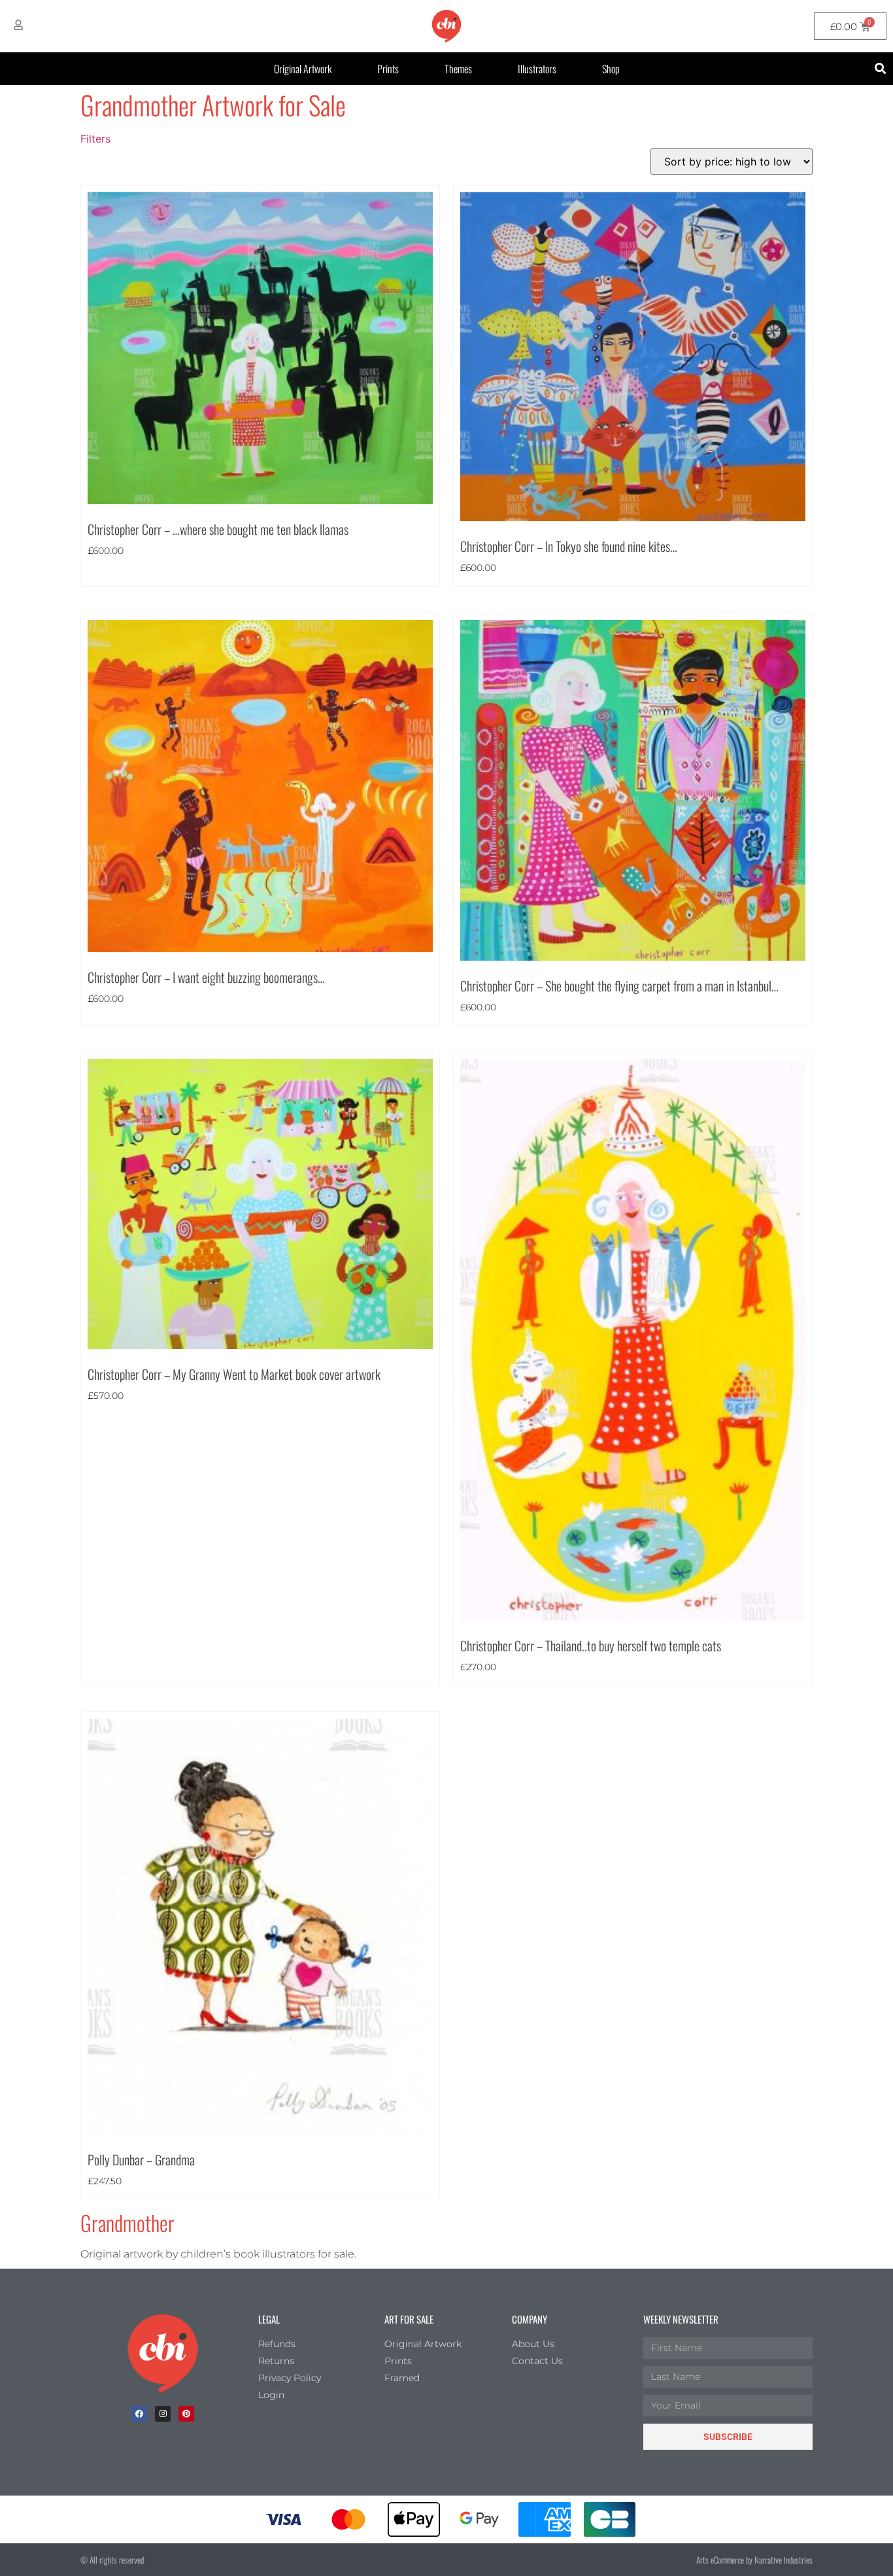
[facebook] (139, 2414)
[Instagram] (163, 2414)
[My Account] (18, 25)
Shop (611, 69)
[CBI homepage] (446, 26)
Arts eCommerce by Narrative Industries (754, 2560)
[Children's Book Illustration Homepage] (163, 2354)
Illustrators (537, 69)
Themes (458, 69)
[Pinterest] (186, 2414)
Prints (388, 69)
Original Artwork (303, 69)
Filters (95, 139)
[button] (881, 69)
